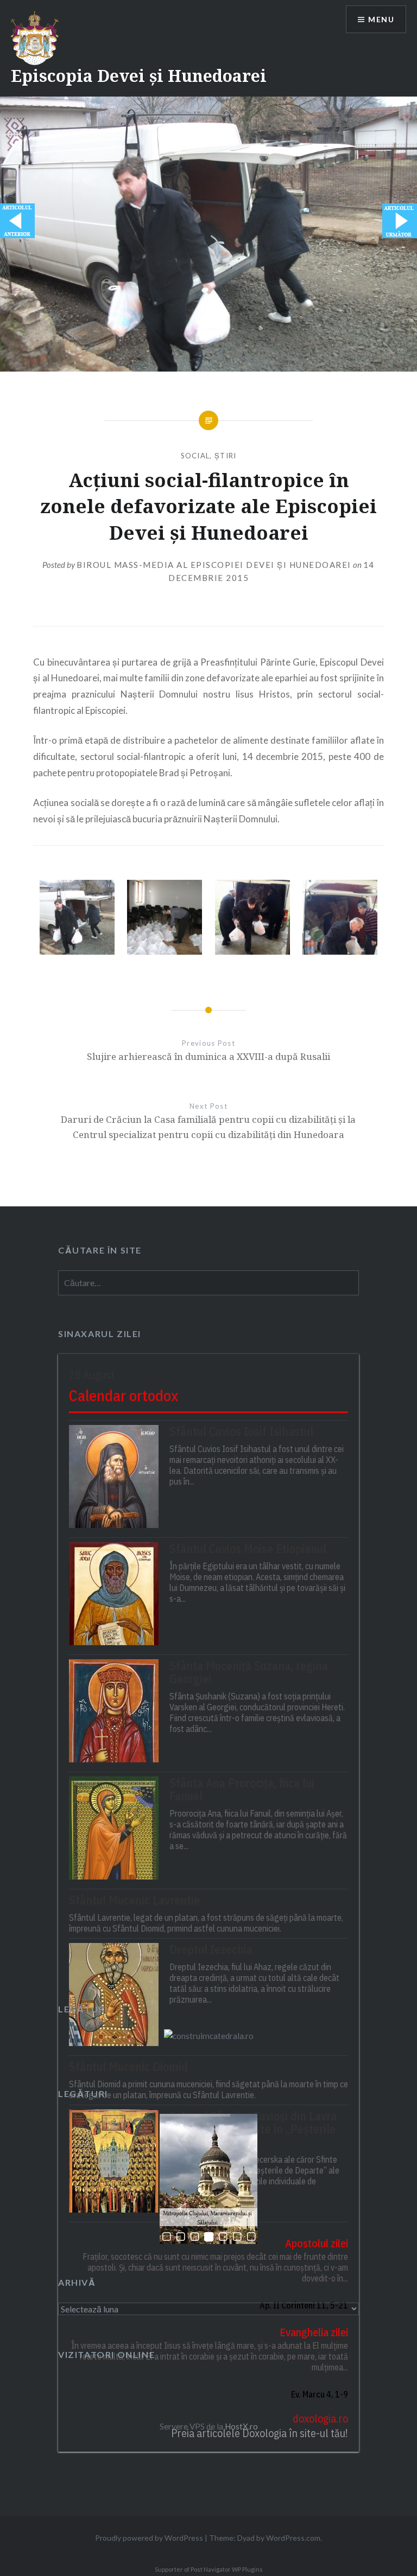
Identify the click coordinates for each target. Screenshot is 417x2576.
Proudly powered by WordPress (149, 2538)
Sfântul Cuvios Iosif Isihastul (241, 1431)
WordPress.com (293, 2538)
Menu (381, 19)
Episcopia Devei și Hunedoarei (139, 76)
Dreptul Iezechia (211, 1949)
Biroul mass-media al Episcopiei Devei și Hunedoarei (214, 565)
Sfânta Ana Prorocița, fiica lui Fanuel (242, 1789)
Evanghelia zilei (314, 2332)
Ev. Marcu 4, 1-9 (320, 2394)
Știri (226, 456)
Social (195, 456)
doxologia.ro (320, 2418)
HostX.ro (241, 2426)
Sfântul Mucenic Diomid (128, 2067)
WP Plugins (247, 2569)
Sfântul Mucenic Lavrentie (134, 1900)
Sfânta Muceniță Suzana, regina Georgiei (249, 1672)
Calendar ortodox (124, 1395)
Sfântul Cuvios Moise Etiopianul (248, 1549)
